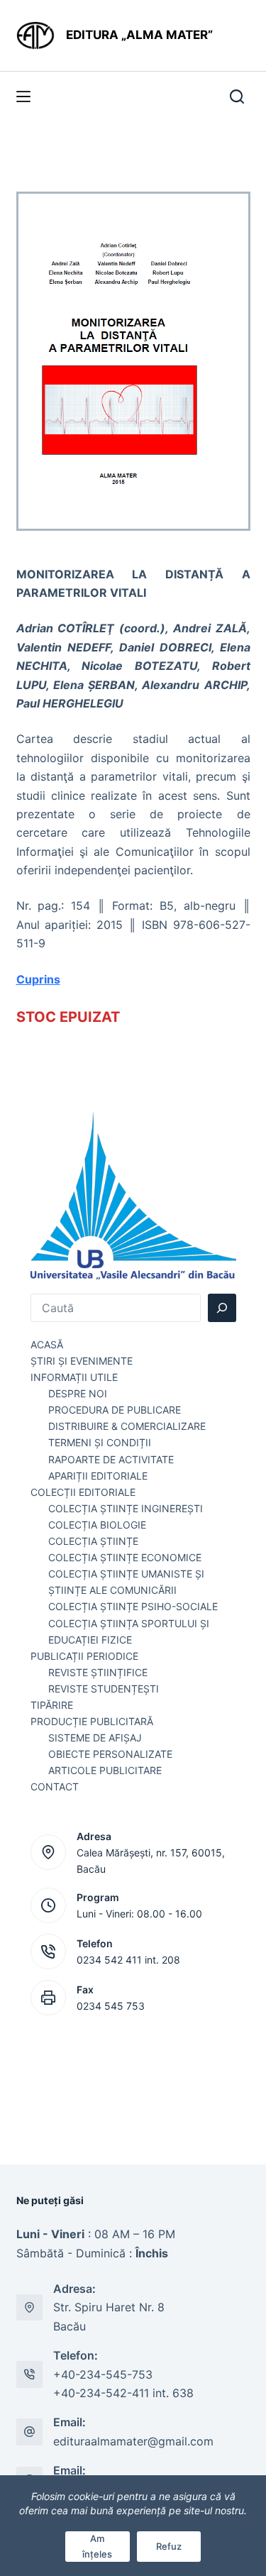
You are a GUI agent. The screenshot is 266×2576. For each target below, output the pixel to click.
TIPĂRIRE (52, 1705)
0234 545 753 (111, 2006)
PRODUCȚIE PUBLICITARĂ (92, 1721)
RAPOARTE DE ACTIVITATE (111, 1459)
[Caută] (222, 1308)
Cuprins (38, 979)
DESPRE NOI (78, 1393)
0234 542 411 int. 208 (128, 1960)
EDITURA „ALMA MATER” (141, 35)
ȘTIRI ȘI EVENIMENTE (82, 1361)
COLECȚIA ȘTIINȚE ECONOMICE (125, 1557)
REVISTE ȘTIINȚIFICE (98, 1672)
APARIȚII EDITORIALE (98, 1476)
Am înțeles (97, 2546)
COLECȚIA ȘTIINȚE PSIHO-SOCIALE (133, 1606)
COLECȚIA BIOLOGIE (97, 1525)
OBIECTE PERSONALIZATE (110, 1754)
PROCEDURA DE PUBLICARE (115, 1410)
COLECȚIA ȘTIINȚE (93, 1541)
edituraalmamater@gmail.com (133, 2441)
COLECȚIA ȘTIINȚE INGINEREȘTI (126, 1508)
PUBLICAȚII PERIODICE (84, 1656)
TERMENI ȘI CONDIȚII (100, 1442)
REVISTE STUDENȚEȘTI (104, 1689)
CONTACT (55, 1787)
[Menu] (23, 97)
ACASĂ (47, 1344)
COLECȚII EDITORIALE (83, 1492)
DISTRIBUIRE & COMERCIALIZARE (127, 1426)
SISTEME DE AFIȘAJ (95, 1738)
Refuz (169, 2546)
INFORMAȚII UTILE (74, 1377)
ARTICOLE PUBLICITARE (105, 1770)
